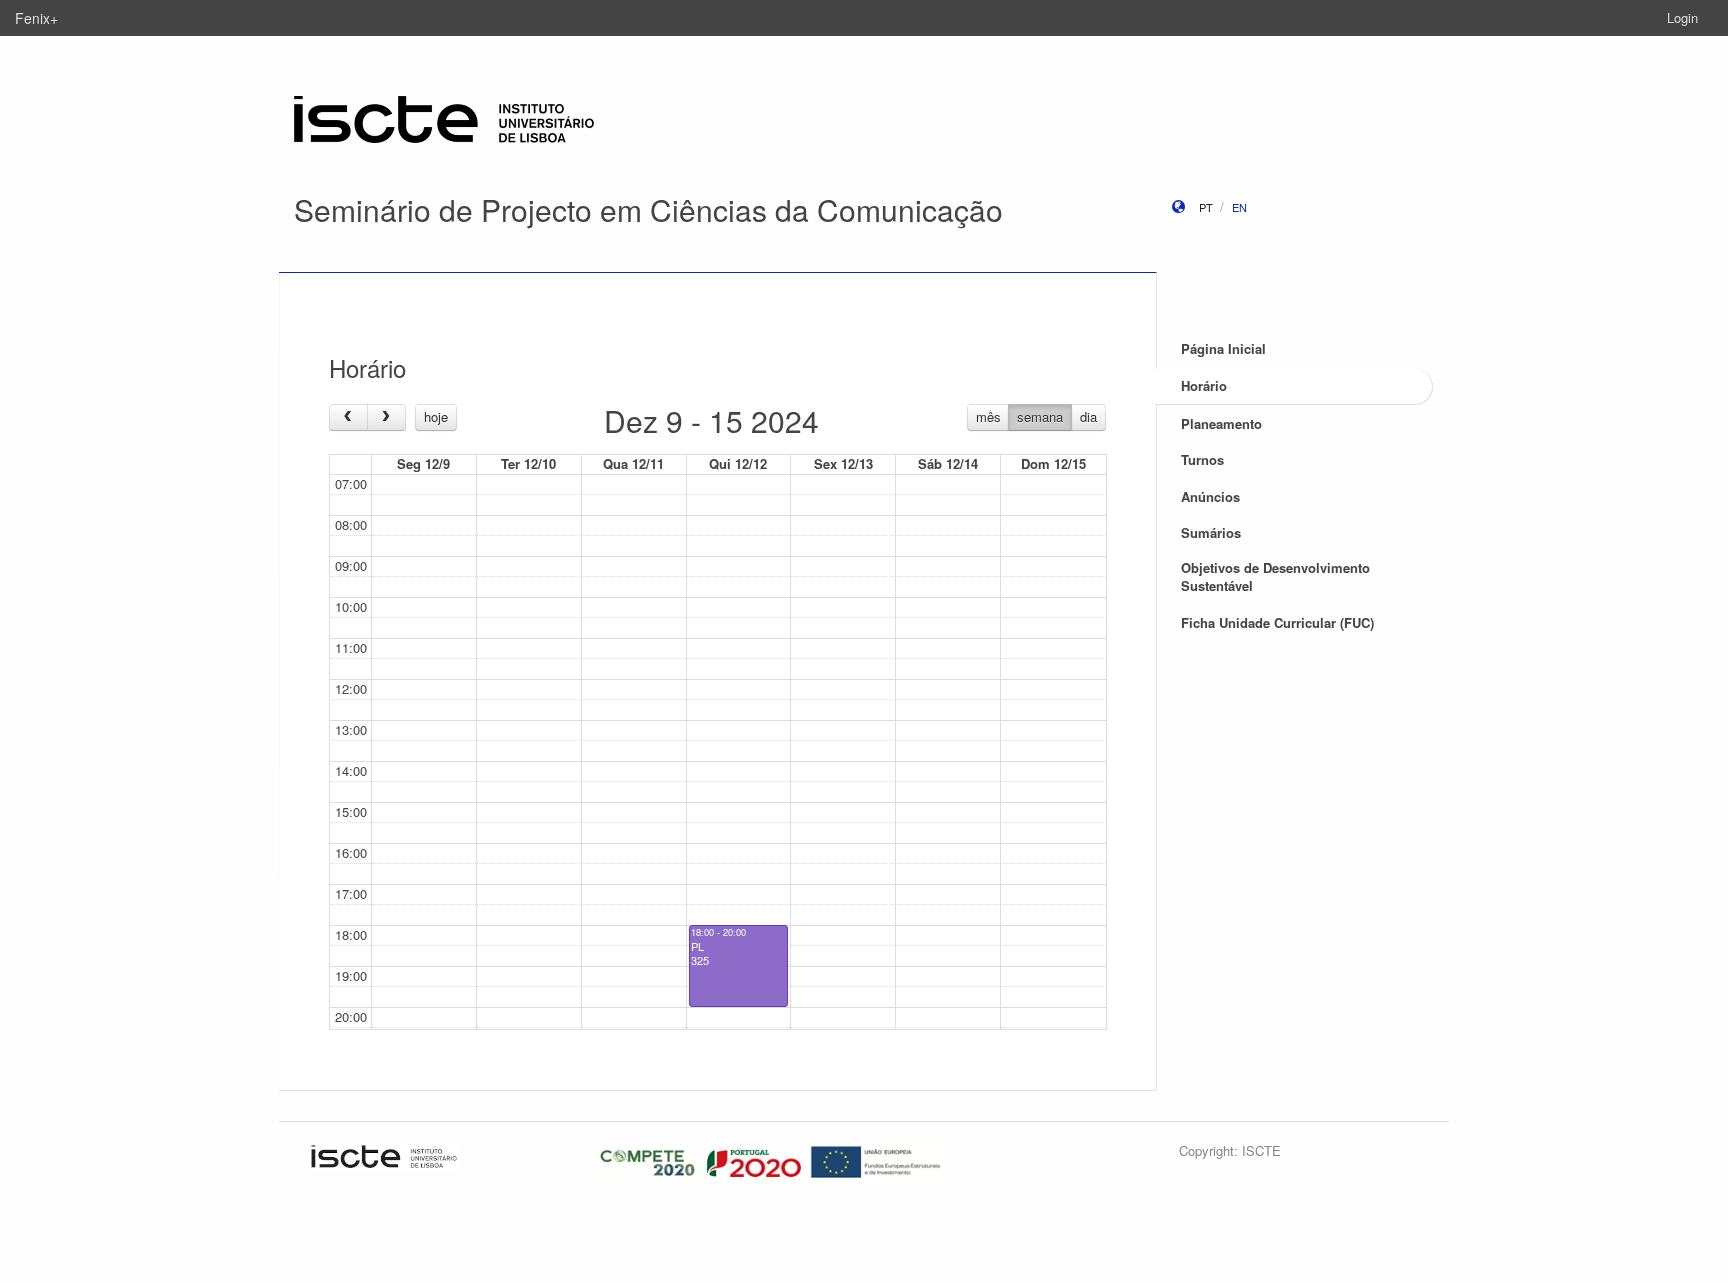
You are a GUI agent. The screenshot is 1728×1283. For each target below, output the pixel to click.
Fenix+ (36, 18)
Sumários (1211, 532)
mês (988, 416)
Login (1682, 17)
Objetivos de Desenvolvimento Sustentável (1275, 577)
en (1239, 207)
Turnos (1202, 459)
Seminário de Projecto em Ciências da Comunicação (648, 209)
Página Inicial (1223, 348)
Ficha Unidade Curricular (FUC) (1277, 622)
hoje (436, 416)
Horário (1204, 385)
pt (1206, 207)
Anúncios (1210, 496)
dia (1088, 416)
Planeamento (1221, 423)
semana (1040, 416)
